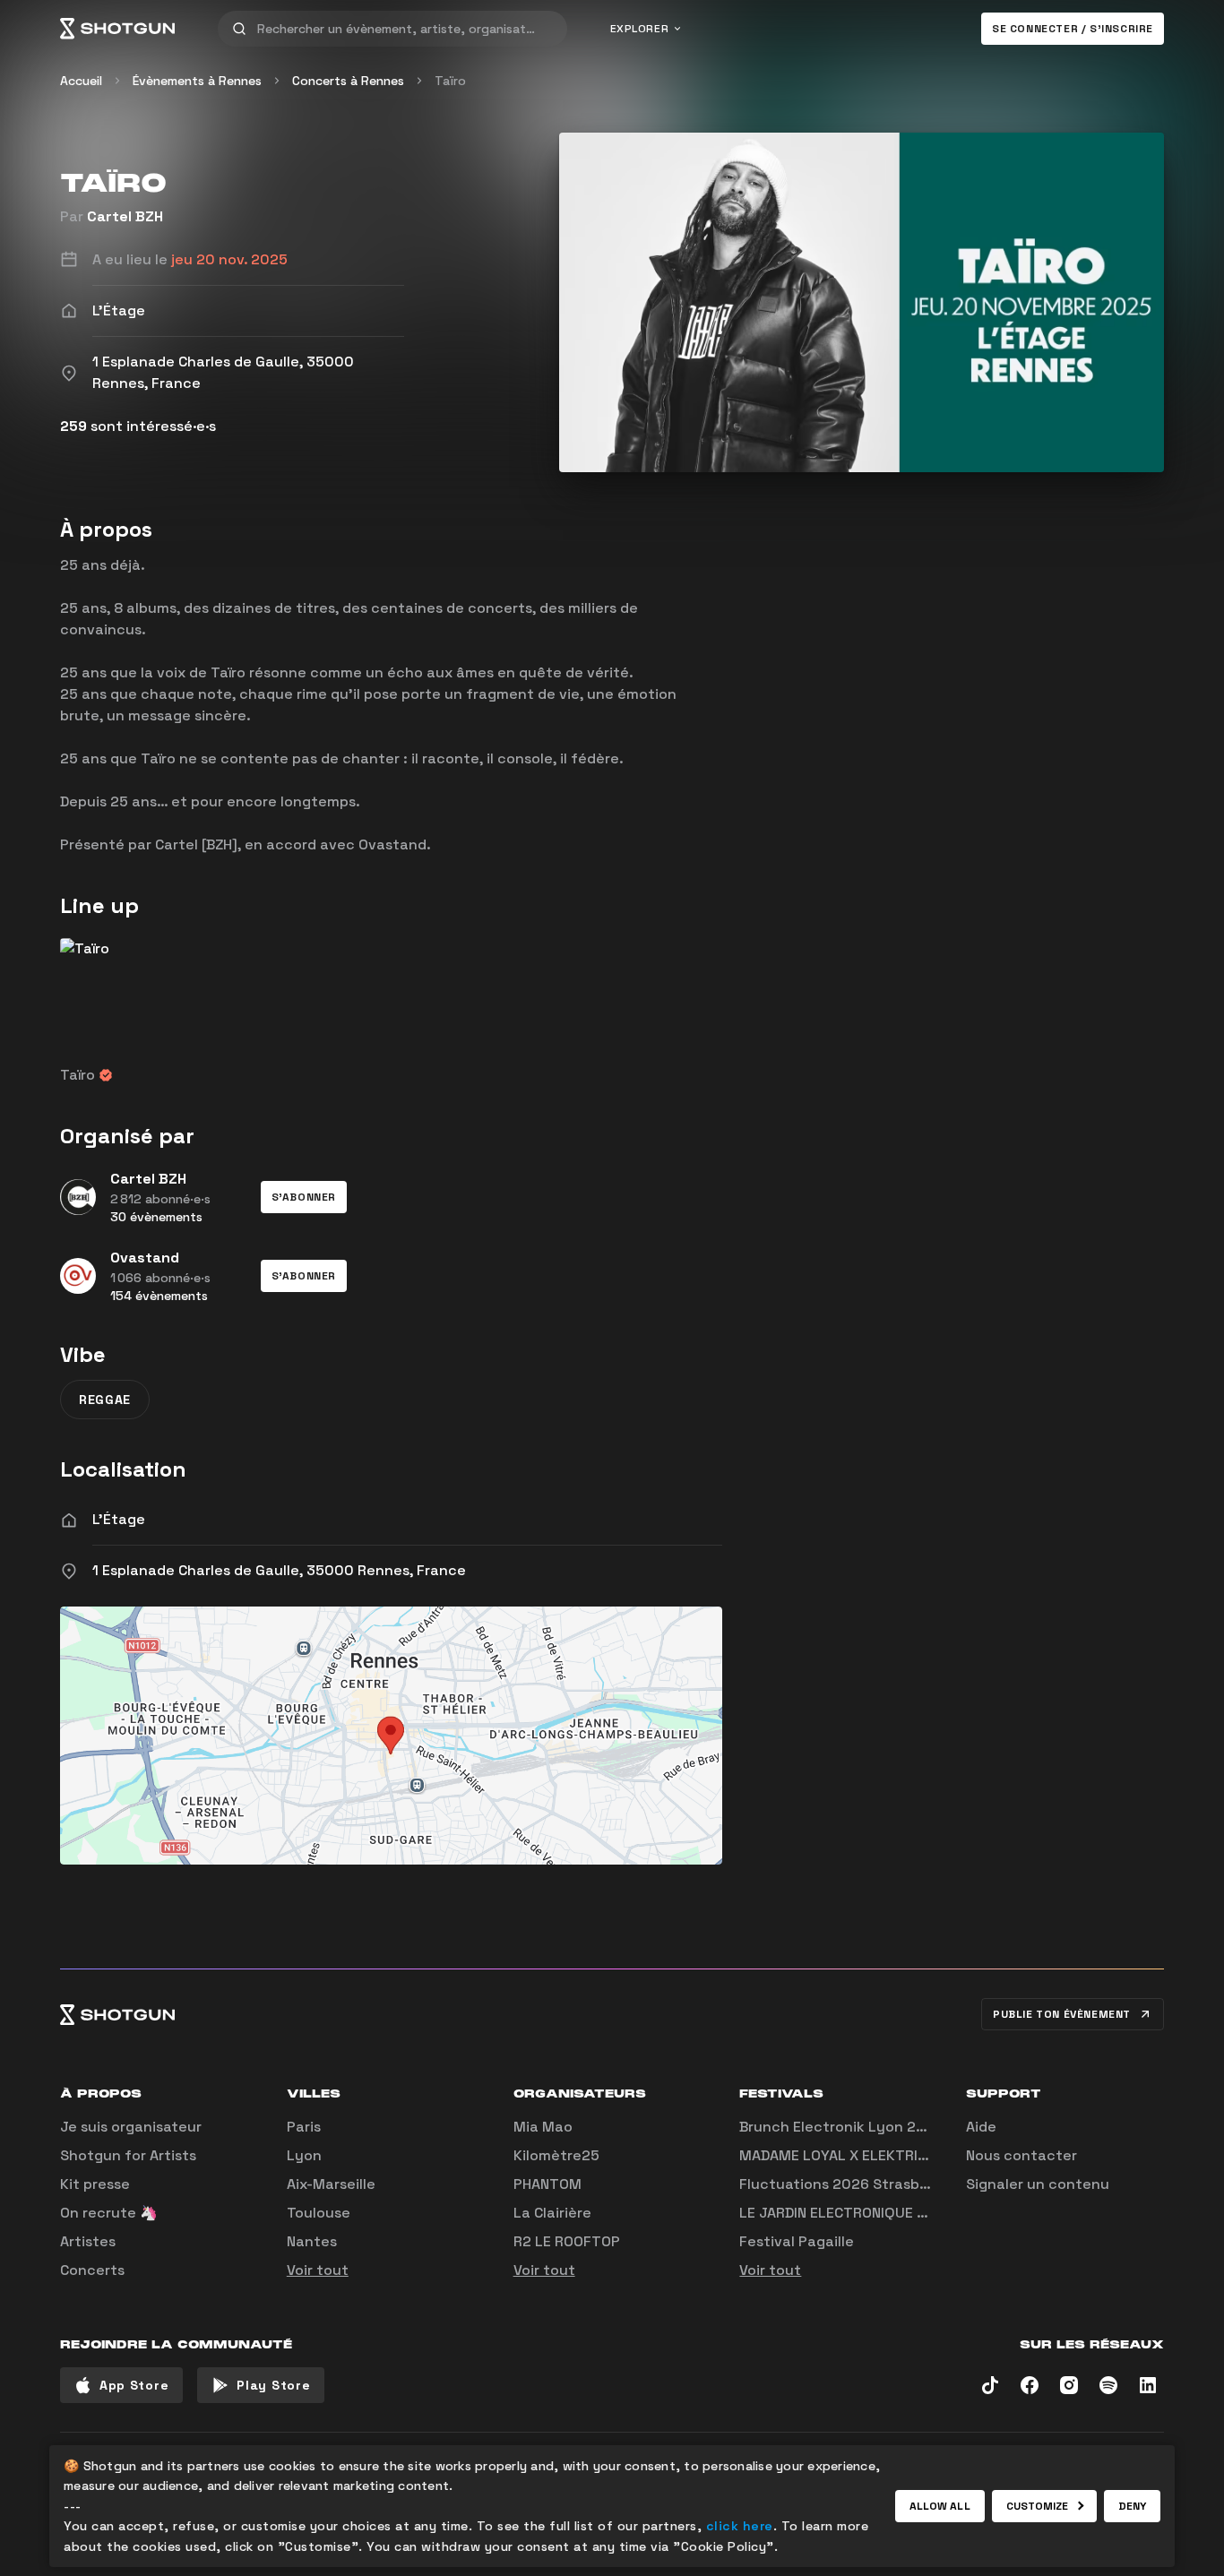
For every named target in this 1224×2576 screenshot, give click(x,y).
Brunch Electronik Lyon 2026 (841, 2127)
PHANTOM (547, 2184)
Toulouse (319, 2213)
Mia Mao (543, 2127)
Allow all (940, 2506)
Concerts (92, 2270)
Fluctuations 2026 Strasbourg (845, 2184)
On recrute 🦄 (109, 2213)
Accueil (81, 81)
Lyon (304, 2155)
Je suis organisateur (131, 2127)
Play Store (273, 2385)
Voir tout (318, 2270)
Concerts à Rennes (348, 81)
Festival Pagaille (797, 2241)
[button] (304, 1197)
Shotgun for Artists (128, 2155)
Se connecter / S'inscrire (1073, 29)
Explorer (640, 29)
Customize (1038, 2506)
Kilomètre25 (556, 2155)
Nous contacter (1021, 2155)
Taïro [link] (450, 81)
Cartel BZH (125, 216)
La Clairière (552, 2213)
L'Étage (119, 1519)
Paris (304, 2127)
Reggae (105, 1400)
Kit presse (95, 2184)
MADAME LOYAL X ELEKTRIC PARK (852, 2155)
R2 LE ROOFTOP (567, 2241)
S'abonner (304, 1197)
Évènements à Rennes (197, 81)
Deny (1132, 2506)
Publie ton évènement (1062, 2014)
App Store (134, 2385)
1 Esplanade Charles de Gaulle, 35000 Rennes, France (279, 1570)
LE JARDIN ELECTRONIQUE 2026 (846, 2213)
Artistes (88, 2241)
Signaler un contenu (1038, 2184)
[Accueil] (117, 29)
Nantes (312, 2241)
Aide (981, 2127)
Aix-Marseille (331, 2184)
